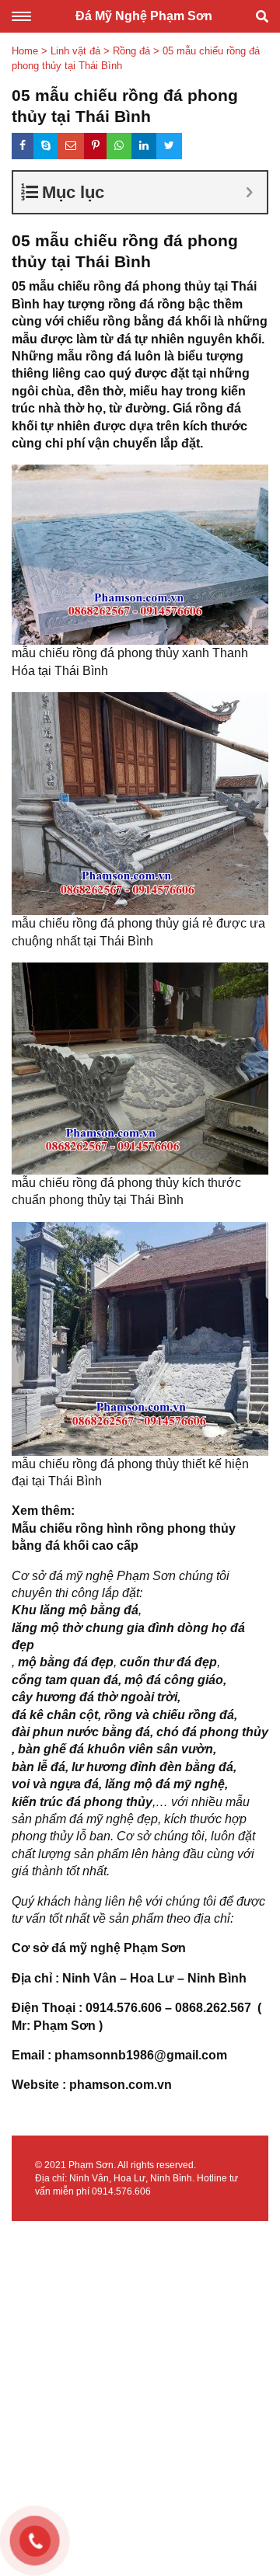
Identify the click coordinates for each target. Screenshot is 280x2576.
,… (160, 1802)
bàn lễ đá (38, 1767)
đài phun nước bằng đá (81, 1732)
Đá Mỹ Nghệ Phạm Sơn (144, 16)
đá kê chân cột (55, 1715)
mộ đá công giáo (174, 1680)
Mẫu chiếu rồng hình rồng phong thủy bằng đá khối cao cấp (124, 1537)
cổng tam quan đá (65, 1680)
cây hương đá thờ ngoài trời (94, 1697)
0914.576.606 (121, 2191)
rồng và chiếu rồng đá (169, 1715)
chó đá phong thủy (212, 1732)
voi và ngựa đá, (57, 1784)
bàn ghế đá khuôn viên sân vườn (115, 1749)
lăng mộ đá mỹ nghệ (165, 1784)
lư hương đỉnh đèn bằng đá (152, 1767)
